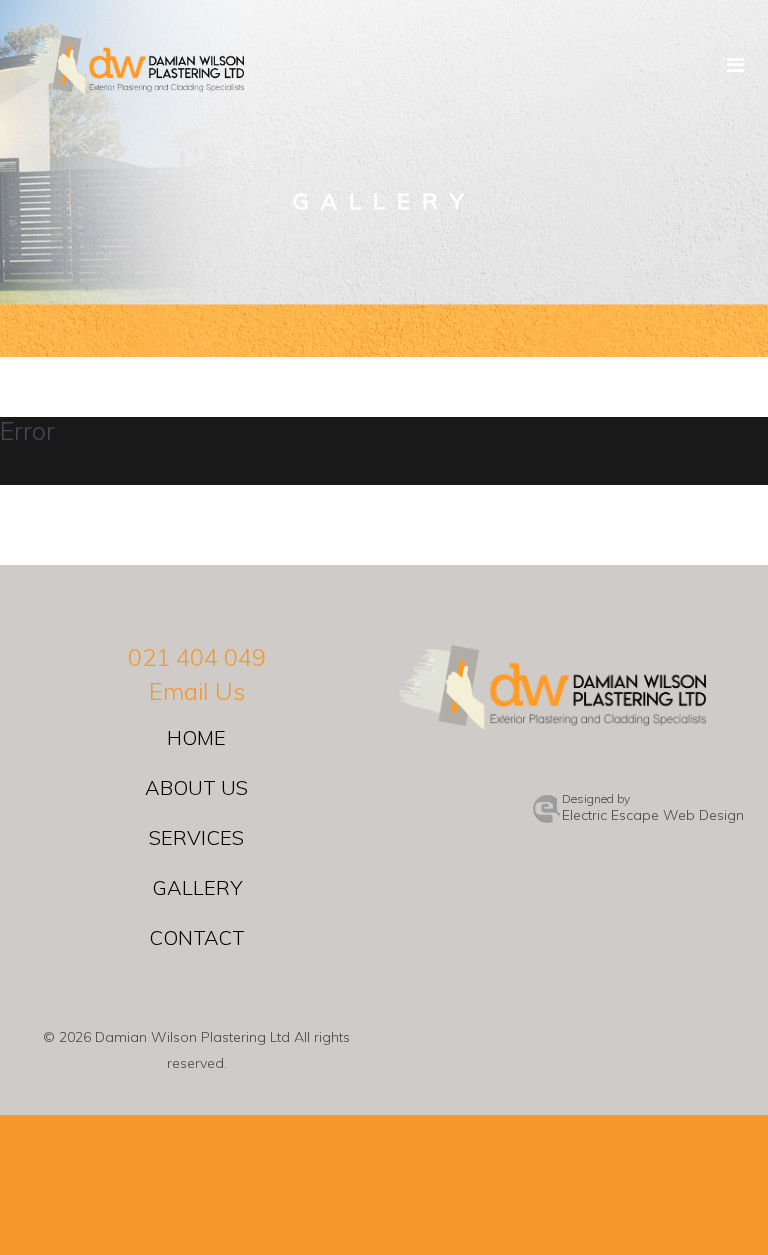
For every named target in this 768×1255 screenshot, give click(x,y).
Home (196, 737)
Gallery (197, 887)
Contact (197, 937)
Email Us (197, 691)
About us (196, 787)
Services (196, 837)
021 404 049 (197, 657)
